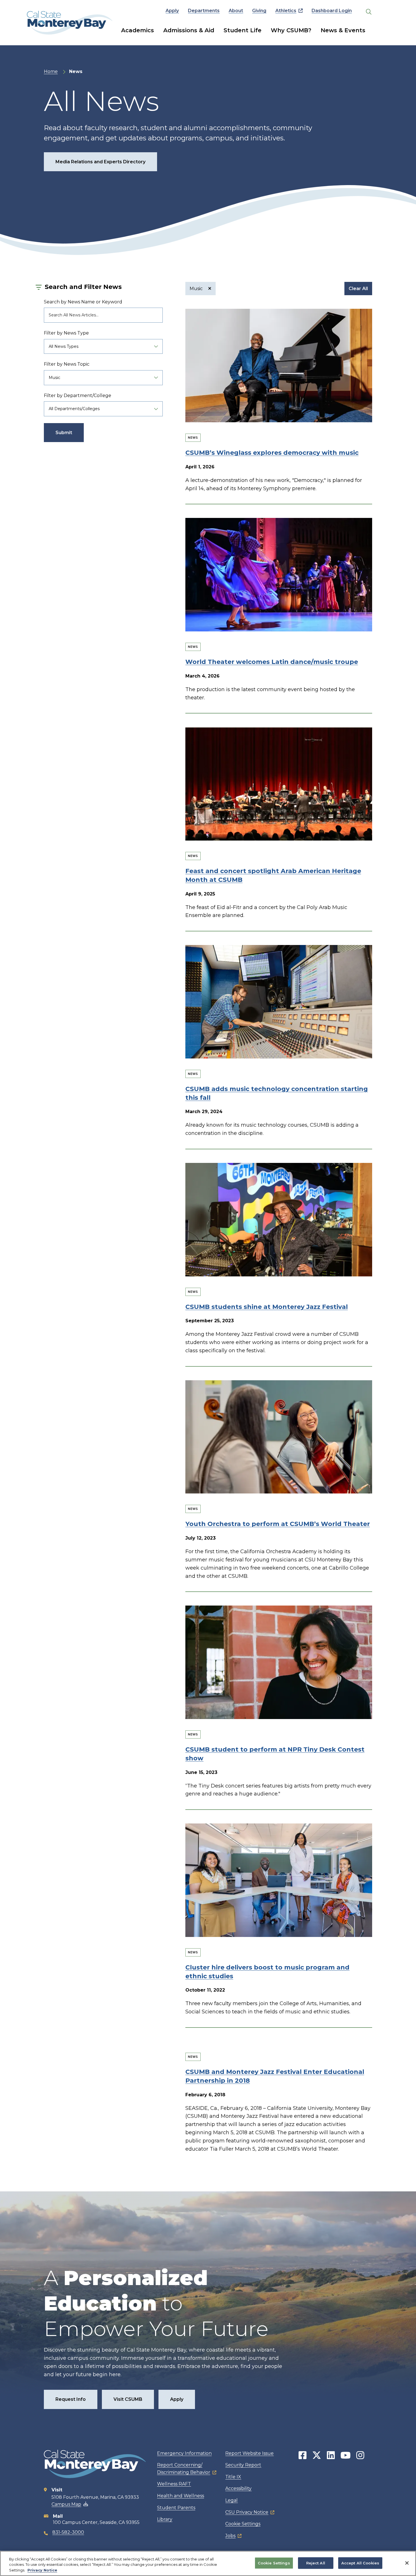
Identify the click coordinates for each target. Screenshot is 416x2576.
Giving (259, 11)
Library (165, 2519)
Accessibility (238, 2488)
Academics (138, 30)
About (236, 11)
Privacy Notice (42, 2570)
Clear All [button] (358, 289)
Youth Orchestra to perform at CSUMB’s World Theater (278, 1524)
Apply (172, 11)
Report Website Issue (249, 2453)
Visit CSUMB (128, 2399)
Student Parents (176, 2508)
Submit (64, 433)
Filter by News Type (66, 333)
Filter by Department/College (78, 396)
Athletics (286, 11)
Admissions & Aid (189, 30)
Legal (231, 2500)
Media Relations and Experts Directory (100, 162)
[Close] (407, 2563)
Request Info (71, 2399)
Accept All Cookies (360, 2563)
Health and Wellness (181, 2496)
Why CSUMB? (291, 30)
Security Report (243, 2465)
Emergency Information (184, 2453)
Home (51, 71)
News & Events (343, 30)
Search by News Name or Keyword (83, 302)
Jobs (230, 2536)
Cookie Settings (243, 2524)
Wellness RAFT (174, 2484)
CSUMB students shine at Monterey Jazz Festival (267, 1307)
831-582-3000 (68, 2532)
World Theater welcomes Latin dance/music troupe (272, 662)
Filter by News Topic (67, 364)
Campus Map (66, 2504)
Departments (204, 11)
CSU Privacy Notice (247, 2512)
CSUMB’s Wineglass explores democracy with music (272, 453)
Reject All (316, 2563)
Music (197, 289)
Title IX (233, 2477)
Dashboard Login (332, 11)
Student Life (243, 30)
